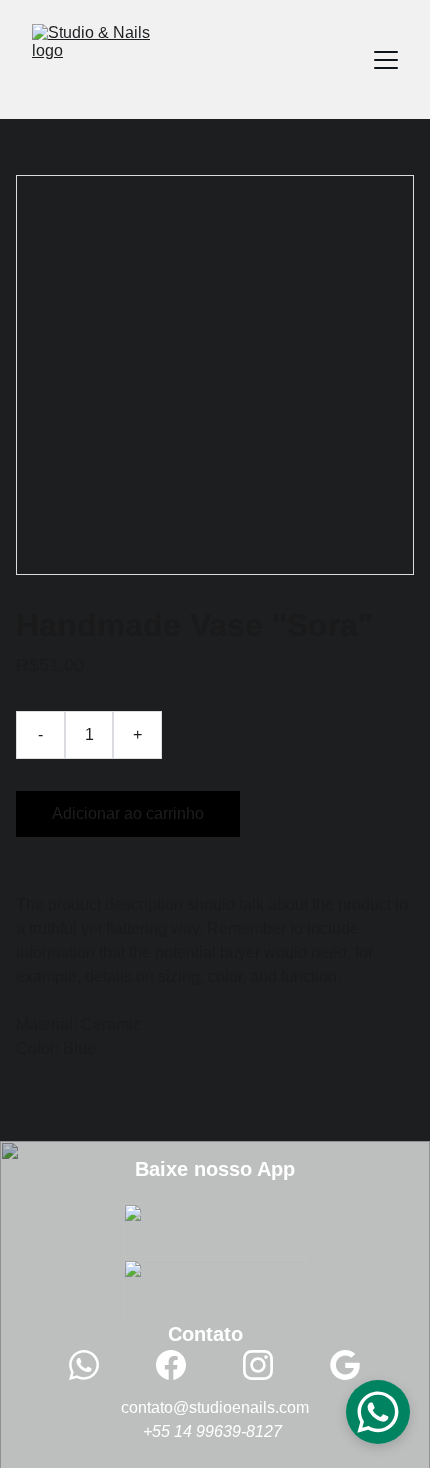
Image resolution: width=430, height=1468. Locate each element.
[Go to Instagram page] (268, 1365)
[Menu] (386, 60)
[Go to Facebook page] (181, 1365)
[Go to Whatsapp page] (94, 1365)
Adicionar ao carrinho (128, 813)
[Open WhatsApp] (378, 1412)
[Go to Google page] (345, 1365)
